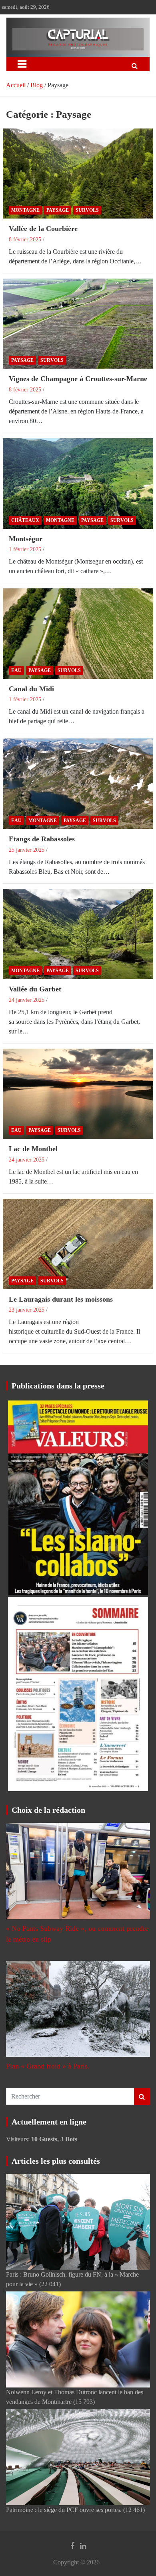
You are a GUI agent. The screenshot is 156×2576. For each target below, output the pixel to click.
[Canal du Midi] (78, 634)
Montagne (25, 210)
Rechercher (142, 2096)
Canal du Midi (31, 689)
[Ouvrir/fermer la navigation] (22, 64)
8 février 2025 (25, 240)
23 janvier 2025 (27, 1310)
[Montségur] (78, 483)
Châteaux (25, 520)
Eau (16, 670)
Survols (87, 210)
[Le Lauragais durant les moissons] (78, 1244)
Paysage (58, 210)
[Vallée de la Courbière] (78, 174)
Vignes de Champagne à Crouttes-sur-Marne (78, 379)
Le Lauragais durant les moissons (61, 1299)
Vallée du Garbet (35, 989)
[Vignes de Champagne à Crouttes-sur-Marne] (78, 324)
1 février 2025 (25, 549)
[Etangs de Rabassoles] (78, 784)
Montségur (26, 539)
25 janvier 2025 (27, 850)
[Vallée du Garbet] (78, 934)
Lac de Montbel (33, 1149)
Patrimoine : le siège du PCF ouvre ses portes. (64, 2510)
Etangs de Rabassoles (42, 839)
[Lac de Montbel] (78, 1094)
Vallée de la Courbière (43, 229)
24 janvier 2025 (27, 1000)
